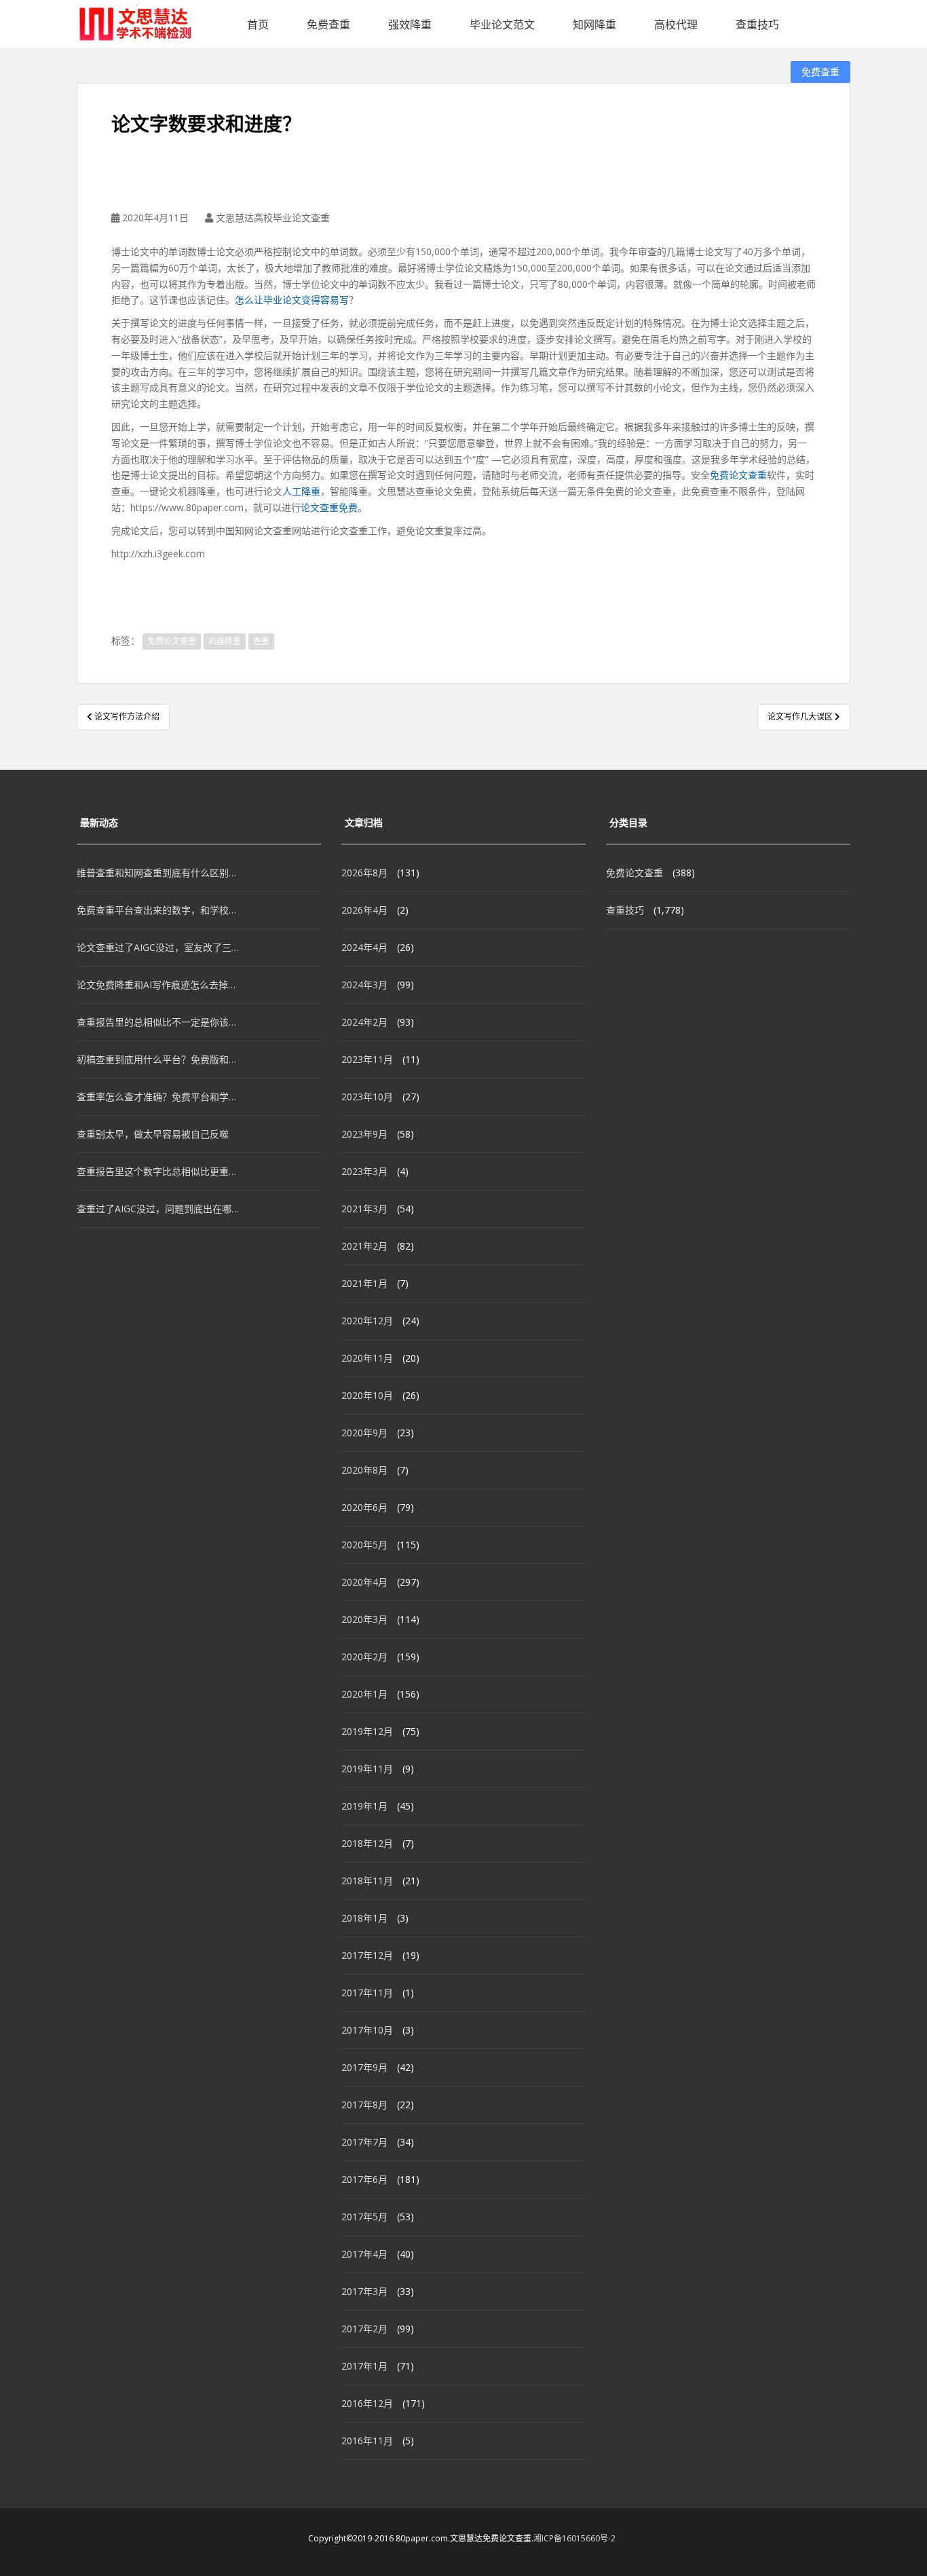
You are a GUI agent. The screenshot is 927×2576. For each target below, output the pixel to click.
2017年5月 (364, 2217)
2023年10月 (367, 1097)
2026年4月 (364, 910)
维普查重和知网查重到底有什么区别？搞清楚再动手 (158, 873)
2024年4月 (364, 947)
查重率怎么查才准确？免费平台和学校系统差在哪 (158, 1097)
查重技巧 (757, 24)
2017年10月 (367, 2030)
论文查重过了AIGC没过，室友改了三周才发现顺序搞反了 (158, 947)
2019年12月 (367, 1731)
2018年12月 (367, 1843)
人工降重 (301, 491)
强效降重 (410, 24)
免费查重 (328, 24)
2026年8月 (364, 873)
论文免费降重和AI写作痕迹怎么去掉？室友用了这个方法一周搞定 (158, 985)
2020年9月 (364, 1433)
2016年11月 (367, 2441)
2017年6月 (364, 2179)
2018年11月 (367, 1881)
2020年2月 (364, 1657)
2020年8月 (364, 1470)
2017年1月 (364, 2366)
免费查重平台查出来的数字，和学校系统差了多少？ (158, 910)
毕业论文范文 (502, 24)
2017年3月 (364, 2291)
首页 (258, 24)
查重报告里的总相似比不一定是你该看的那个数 (158, 1022)
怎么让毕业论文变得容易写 (292, 300)
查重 (261, 641)
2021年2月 (364, 1246)
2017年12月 (367, 1955)
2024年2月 (364, 1022)
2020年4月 (364, 1582)
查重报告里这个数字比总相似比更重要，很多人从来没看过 (158, 1171)
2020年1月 (364, 1694)
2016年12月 (367, 2403)
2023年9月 (364, 1134)
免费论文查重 (738, 475)
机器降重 (225, 641)
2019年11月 (367, 1769)
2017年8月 (364, 2105)
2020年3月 (364, 1619)
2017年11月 (367, 1993)
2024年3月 (364, 985)
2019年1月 (364, 1806)
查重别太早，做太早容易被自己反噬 (153, 1134)
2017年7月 (364, 2142)
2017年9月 (364, 2067)
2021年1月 (364, 1283)
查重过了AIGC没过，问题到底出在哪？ (158, 1209)
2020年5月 (364, 1545)
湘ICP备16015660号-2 (574, 2538)
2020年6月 (364, 1507)
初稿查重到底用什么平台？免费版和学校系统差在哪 (158, 1059)
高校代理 (676, 24)
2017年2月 (364, 2329)
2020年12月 (367, 1321)
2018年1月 (364, 1918)
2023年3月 (364, 1171)
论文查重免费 (329, 507)
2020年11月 (367, 1358)
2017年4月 (364, 2254)
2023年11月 (367, 1059)
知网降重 (594, 24)
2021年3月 (364, 1209)
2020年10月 (367, 1395)
